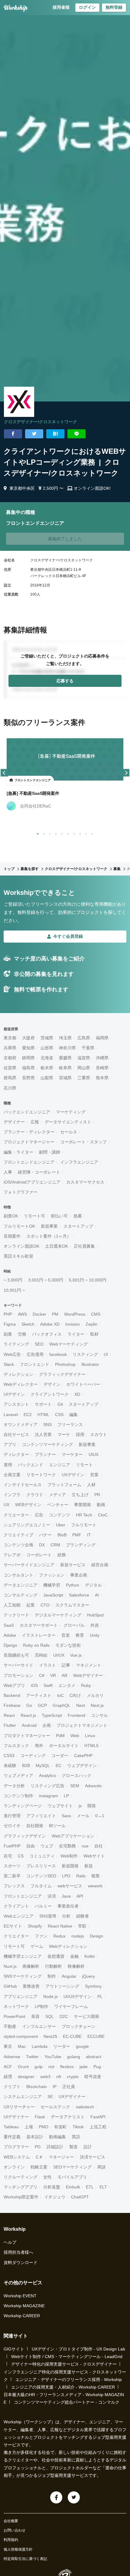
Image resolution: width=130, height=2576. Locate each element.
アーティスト (39, 1695)
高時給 (41, 1655)
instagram (49, 1796)
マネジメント (89, 1665)
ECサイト (13, 1926)
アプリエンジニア (21, 1996)
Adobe (10, 1635)
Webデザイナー (88, 1675)
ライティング (16, 1344)
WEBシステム (17, 2157)
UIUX (94, 1454)
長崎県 (102, 1068)
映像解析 (76, 1966)
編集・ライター (18, 1152)
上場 (29, 2127)
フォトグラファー (21, 1192)
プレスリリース (41, 1866)
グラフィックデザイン (25, 1836)
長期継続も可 (16, 1655)
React (9, 1715)
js (80, 1806)
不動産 (10, 2026)
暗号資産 (93, 2077)
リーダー (62, 2046)
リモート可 (34, 1216)
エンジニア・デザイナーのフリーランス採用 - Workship (69, 2379)
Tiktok (78, 2127)
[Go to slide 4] (55, 833)
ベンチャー (58, 1505)
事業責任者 (68, 1906)
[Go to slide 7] (73, 833)
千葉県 (88, 1048)
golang (74, 2057)
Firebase (12, 1705)
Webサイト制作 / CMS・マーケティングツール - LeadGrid (67, 2357)
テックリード (16, 1615)
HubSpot (95, 1615)
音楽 (66, 1635)
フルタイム (41, 1886)
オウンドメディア (21, 1424)
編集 (73, 1415)
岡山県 (84, 1068)
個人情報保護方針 (18, 2549)
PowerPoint (15, 2016)
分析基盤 (52, 2187)
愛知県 (28, 1048)
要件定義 (12, 2137)
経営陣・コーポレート (39, 1172)
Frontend (76, 1715)
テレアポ (12, 1555)
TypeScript (52, 1715)
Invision (73, 1324)
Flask (40, 2117)
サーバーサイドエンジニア (29, 1565)
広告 (39, 1515)
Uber (61, 1525)
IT (89, 1535)
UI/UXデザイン (78, 1996)
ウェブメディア (18, 1775)
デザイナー (14, 1122)
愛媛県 (65, 1058)
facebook (58, 1354)
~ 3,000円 (13, 1280)
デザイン (52, 1384)
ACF (8, 2067)
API (80, 1896)
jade (84, 2067)
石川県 (10, 1088)
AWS (22, 1314)
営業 (94, 1475)
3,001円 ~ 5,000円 (46, 1280)
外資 (95, 1625)
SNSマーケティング (23, 1976)
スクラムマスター (72, 1605)
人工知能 (12, 1605)
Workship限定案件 (21, 2197)
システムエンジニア (23, 2097)
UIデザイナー (16, 2117)
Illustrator (90, 1364)
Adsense (12, 2057)
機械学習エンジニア (23, 1956)
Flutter (10, 1725)
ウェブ (47, 1846)
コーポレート (39, 1555)
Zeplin (91, 1324)
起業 (31, 1605)
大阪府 (28, 1038)
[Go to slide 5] (61, 833)
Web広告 (12, 1354)
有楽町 (60, 2127)
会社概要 (11, 2521)
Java (66, 1896)
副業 (8, 1334)
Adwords (93, 1786)
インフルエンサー (39, 2026)
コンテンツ (60, 1515)
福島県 (28, 1068)
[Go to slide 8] (79, 833)
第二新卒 (12, 1876)
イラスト (47, 1665)
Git (60, 1404)
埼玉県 (65, 1038)
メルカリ (95, 1695)
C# (42, 1675)
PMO (44, 2127)
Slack (9, 1364)
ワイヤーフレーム (71, 2006)
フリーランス (70, 1424)
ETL (90, 2187)
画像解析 (31, 1966)
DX (42, 1545)
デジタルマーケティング (58, 1615)
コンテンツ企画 (18, 1545)
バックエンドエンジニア (27, 1112)
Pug (97, 2067)
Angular (69, 1976)
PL (100, 1996)
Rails (81, 1876)
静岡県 (28, 1058)
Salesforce (79, 1595)
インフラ (12, 1495)
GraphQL (62, 1705)
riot (51, 2067)
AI (97, 1595)
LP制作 (42, 2006)
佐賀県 (10, 1068)
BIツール (57, 1826)
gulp (39, 2067)
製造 (73, 2147)
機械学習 (52, 1585)
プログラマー (16, 2147)
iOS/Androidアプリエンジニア (32, 1182)
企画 (47, 1725)
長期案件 (12, 1236)
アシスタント (16, 1404)
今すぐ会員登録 (68, 936)
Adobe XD (50, 1324)
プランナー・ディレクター (29, 1132)
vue (85, 1846)
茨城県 (47, 1038)
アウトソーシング (62, 1986)
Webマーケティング (68, 1344)
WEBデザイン (28, 1505)
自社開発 (35, 1826)
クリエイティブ (18, 1535)
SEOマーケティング (72, 2167)
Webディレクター (21, 1384)
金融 (74, 1956)
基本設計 (35, 2137)
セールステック (55, 2107)
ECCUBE (96, 2036)
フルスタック (16, 1746)
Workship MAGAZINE (24, 2306)
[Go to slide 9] (85, 833)
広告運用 (35, 1354)
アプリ (10, 1444)
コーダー (60, 1756)
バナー (45, 1535)
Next (81, 1705)
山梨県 (47, 1078)
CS (21, 1856)
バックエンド (31, 1465)
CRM (55, 1545)
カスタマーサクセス (85, 1182)
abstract (94, 2057)
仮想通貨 (56, 1956)
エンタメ (67, 1685)
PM (55, 1314)
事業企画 (79, 1575)
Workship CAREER (22, 2316)
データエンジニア (21, 1585)
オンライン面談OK (21, 1246)
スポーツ (12, 1866)
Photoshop (65, 1364)
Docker (39, 1314)
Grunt (23, 2067)
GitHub (10, 1986)
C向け (75, 1695)
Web (75, 1736)
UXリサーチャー (19, 2107)
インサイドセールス (23, 1485)
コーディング (33, 1756)
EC (58, 1766)
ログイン (87, 7)
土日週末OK (57, 1246)
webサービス (70, 1886)
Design (96, 1936)
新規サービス (73, 1565)
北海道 (47, 1058)
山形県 (47, 1048)
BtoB (62, 1535)
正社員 (69, 2087)
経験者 (83, 1916)
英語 (76, 2137)
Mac (22, 2046)
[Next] (126, 773)
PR (97, 1495)
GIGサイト (14, 2349)
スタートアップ (78, 1226)
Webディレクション (68, 1946)
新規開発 (70, 1866)
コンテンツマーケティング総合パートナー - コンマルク (67, 2402)
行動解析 (54, 1966)
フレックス (14, 1886)
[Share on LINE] (76, 434)
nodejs (78, 1936)
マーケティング (71, 1112)
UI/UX (59, 1655)
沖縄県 (102, 1058)
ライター (76, 1334)
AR (65, 1675)
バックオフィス (47, 1334)
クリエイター (16, 1936)
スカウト (99, 1434)
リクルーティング (21, 2177)
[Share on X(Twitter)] (34, 434)
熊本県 (102, 1078)
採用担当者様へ (18, 2252)
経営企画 (100, 1565)
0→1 (100, 1816)
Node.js (50, 1996)
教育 (80, 1635)
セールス (69, 1132)
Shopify (35, 1926)
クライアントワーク (50, 1394)
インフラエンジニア (79, 1162)
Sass (66, 1816)
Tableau (11, 2127)
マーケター (72, 1454)
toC (60, 1695)
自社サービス (16, 1434)
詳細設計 (55, 2147)
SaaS (9, 1625)
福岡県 (102, 1038)
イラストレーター (39, 1635)
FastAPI (98, 2117)
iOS (34, 1685)
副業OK (11, 1216)
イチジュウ (55, 2197)
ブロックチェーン (79, 2026)
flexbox (67, 2067)
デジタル (93, 1585)
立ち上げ (80, 1495)
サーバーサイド (18, 1665)
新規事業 (49, 1226)
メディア (57, 1495)
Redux (59, 1936)
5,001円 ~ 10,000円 (88, 1280)
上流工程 (98, 2127)
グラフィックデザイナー (62, 1374)
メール (83, 1816)
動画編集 (57, 2137)
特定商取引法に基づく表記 (25, 2559)
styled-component (21, 2036)
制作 (52, 1976)
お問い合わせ (15, 2530)
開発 (92, 1806)
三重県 (84, 1078)
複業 (96, 1876)
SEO (39, 1344)
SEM (75, 1786)
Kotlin (90, 1956)
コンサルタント (18, 1575)
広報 (35, 1122)
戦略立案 (39, 2167)
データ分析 (14, 1786)
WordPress (75, 1314)
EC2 (28, 1415)
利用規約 (11, 2540)
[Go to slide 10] (91, 833)
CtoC (103, 1515)
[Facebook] (56, 2497)
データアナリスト (68, 2117)
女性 (47, 2177)
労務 (22, 1334)
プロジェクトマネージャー (29, 1142)
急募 (78, 1216)
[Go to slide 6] (67, 833)
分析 (66, 1916)
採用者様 (61, 7)
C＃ (39, 2157)
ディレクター (16, 1454)
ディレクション (18, 1374)
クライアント (16, 1906)
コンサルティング (21, 1595)
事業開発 (83, 1505)
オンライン (14, 2167)
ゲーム (37, 1946)
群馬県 (10, 1078)
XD (77, 1394)
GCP (42, 1705)
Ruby (86, 1685)
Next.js (97, 1705)
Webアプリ (14, 1685)
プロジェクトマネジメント (82, 1725)
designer (26, 2077)
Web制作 (69, 1856)
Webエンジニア (19, 1916)
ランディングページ (23, 1806)
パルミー (43, 1906)
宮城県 (65, 1078)
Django (10, 1645)
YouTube (53, 2057)
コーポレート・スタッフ (83, 1142)
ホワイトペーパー (83, 1384)
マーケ (64, 1434)
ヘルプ (10, 2242)
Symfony (93, 1986)
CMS (96, 1314)
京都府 (10, 1058)
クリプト (12, 2087)
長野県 (28, 1078)
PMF (77, 1535)
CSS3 (9, 1756)
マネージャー (61, 2157)
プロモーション (18, 1675)
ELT (103, 2187)
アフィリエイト (41, 1816)
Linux (90, 1736)
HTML (43, 1415)
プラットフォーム (64, 1485)
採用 (80, 1434)
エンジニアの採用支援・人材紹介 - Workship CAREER (63, 2387)
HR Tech (84, 1515)
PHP (8, 1314)
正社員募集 (84, 1246)
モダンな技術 (68, 1645)
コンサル (99, 1715)
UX (6, 1505)
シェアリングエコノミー (27, 1525)
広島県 (84, 1038)
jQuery (89, 1976)
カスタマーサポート (39, 1625)
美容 (35, 2016)
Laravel (11, 1415)
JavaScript (53, 1595)
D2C (64, 2016)
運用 (8, 1465)
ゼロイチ (12, 1826)
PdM (60, 1736)
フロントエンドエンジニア (29, 1162)
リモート (84, 1465)
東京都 (10, 1038)
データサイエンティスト (68, 1122)
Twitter (32, 2057)
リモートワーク (41, 1475)
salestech (85, 2107)
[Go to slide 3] (49, 833)
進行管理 (12, 1816)
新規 (89, 1866)
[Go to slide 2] (43, 833)
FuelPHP (12, 1846)
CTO (45, 1605)
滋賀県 (84, 1058)
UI (106, 1354)
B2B (26, 1766)
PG (38, 2147)
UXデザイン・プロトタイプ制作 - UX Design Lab (78, 2349)
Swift (48, 1685)
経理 (8, 2077)
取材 (94, 1334)
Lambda (40, 2046)
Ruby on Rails (36, 1645)
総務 (62, 1555)
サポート (43, 1404)
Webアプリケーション (73, 1836)
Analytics (47, 1775)
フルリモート (84, 1525)
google (82, 2046)
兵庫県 (10, 1048)
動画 (101, 1505)
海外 (39, 1746)
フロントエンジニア (23, 1896)
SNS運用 (48, 1916)
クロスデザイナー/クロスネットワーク (41, 422)
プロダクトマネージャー (27, 1736)
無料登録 (114, 7)
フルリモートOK (19, 1226)
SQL (50, 2016)
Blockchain (37, 2087)
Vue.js (76, 1655)
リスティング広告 (47, 1786)
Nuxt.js (10, 1966)
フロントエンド (34, 1364)
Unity (95, 1635)
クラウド (35, 1495)
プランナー (45, 1454)
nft (59, 2077)
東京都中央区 (22, 488)
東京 (8, 2046)
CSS (59, 1415)
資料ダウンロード (21, 2263)
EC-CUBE (72, 2036)
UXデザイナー (72, 2097)
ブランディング (81, 1545)
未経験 (10, 1766)
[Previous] (4, 773)
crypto (73, 2077)
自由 (31, 1846)
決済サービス (93, 2157)
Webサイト (94, 1856)
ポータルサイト (64, 1746)
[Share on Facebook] (13, 434)
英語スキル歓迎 (18, 1256)
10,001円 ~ (14, 1290)
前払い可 (59, 1216)
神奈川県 (67, 1048)
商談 (102, 2167)
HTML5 (91, 1746)
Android (29, 1725)
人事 (8, 1172)
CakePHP (83, 1756)
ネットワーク (16, 2006)
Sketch (28, 1324)
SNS (47, 1424)
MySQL (43, 1766)
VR (53, 1675)
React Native (60, 1926)
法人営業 (43, 1434)
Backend (12, 1695)
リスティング (85, 1354)
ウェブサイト (60, 1806)
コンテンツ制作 (18, 1796)
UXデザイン (73, 1475)
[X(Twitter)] (74, 2497)
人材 (91, 1485)
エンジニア (60, 1465)
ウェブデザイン (82, 1766)
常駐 (82, 1926)
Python (73, 1585)
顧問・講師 (50, 1152)
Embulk (73, 2187)
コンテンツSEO (41, 1876)
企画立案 (12, 1475)
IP (55, 2087)
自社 (99, 1846)
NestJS (50, 2036)
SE (50, 2097)
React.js (28, 1715)
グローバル (74, 1625)
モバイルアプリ (72, 2177)
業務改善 (31, 1986)
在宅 (8, 1856)
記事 (66, 1665)
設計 (88, 2147)
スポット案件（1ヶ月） (49, 1236)
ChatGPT (80, 2197)
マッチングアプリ (21, 2187)
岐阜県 (65, 1068)
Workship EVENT (20, 2296)
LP (66, 1796)
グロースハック (76, 1775)
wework (95, 1886)
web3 (45, 2077)
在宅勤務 (67, 1846)
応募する (65, 681)
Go (29, 1705)
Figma (10, 1324)
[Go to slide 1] (37, 833)
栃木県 (47, 1068)
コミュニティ (42, 1856)
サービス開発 (86, 2016)
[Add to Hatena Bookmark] (55, 434)
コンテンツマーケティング (47, 1444)
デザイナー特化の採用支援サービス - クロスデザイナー (64, 2364)
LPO (66, 1876)
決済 (52, 1896)
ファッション (52, 1575)
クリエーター (16, 1515)
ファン (41, 1936)
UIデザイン (14, 1394)
